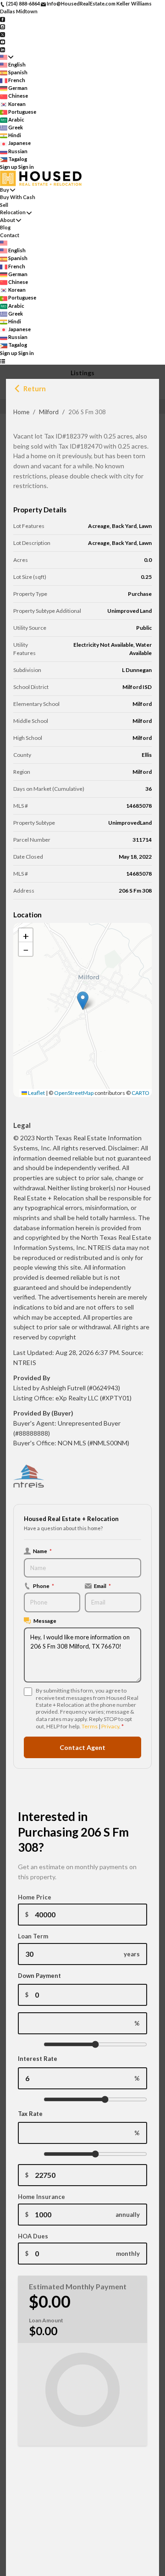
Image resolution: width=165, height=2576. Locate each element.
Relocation (13, 212)
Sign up (9, 167)
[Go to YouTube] (3, 42)
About (8, 220)
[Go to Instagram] (3, 26)
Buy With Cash (18, 197)
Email (102, 1586)
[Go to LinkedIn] (3, 49)
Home (21, 412)
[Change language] (7, 57)
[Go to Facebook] (3, 19)
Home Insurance (41, 2197)
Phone (44, 1586)
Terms (90, 1726)
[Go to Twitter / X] (3, 34)
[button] (83, 1001)
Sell (4, 205)
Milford (49, 412)
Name (42, 1551)
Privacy (110, 1726)
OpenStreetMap (74, 1093)
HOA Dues (33, 2236)
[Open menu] (3, 361)
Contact (10, 235)
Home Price (35, 1897)
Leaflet (36, 1093)
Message (45, 1621)
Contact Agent (82, 1747)
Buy (5, 190)
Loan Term (33, 1936)
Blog (5, 227)
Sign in (26, 167)
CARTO (140, 1093)
